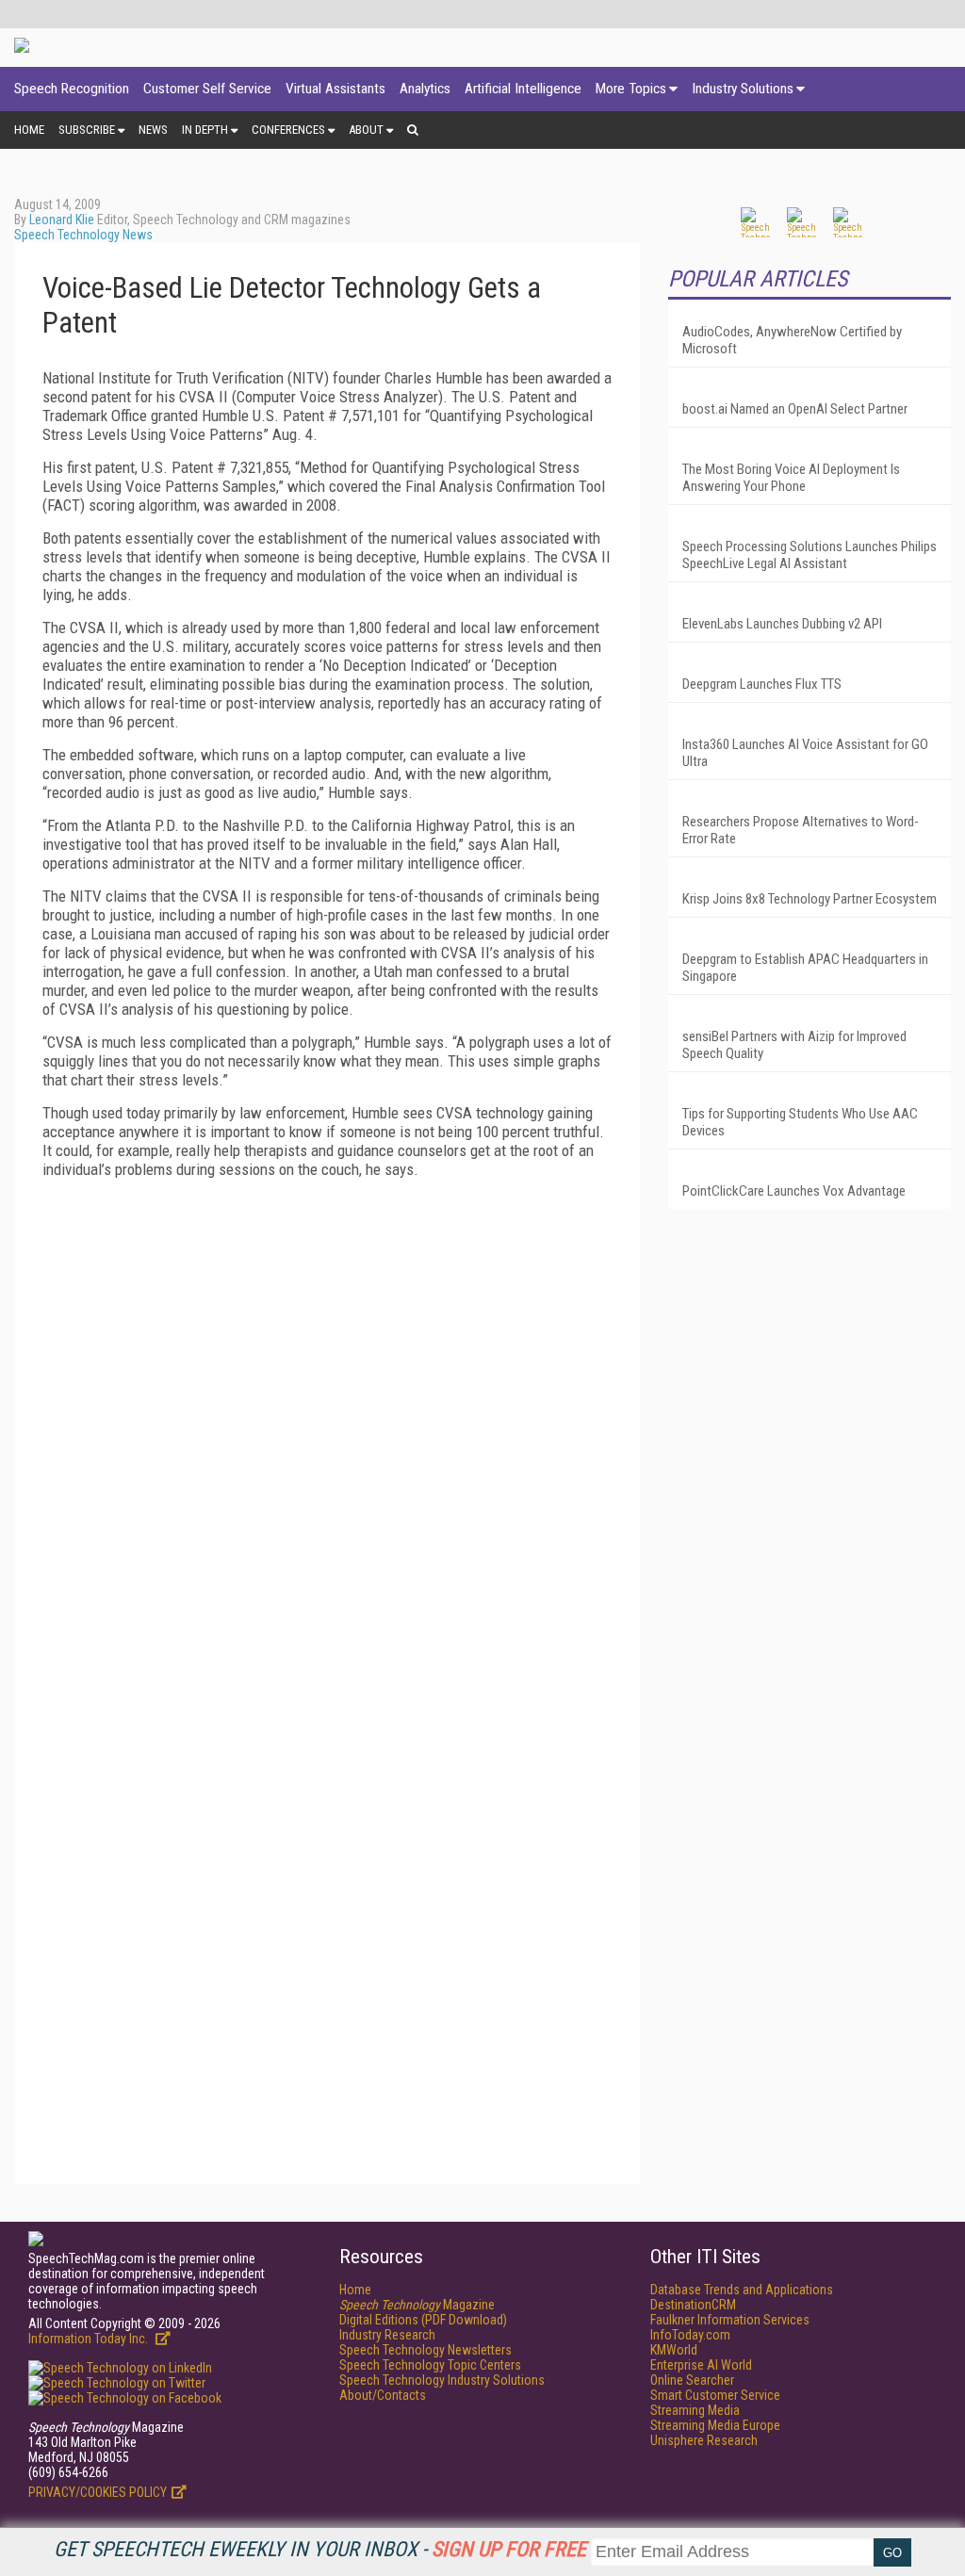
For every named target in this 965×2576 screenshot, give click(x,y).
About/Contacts (383, 2395)
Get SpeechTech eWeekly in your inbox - (320, 2549)
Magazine (417, 2305)
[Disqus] (327, 1428)
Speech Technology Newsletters (425, 2350)
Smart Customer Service (715, 2395)
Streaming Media (695, 2410)
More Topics (631, 89)
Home (29, 130)
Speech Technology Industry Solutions (442, 2380)
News (153, 130)
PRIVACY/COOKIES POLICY (98, 2492)
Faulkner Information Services (730, 2320)
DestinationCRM (693, 2305)
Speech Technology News (83, 235)
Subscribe (87, 130)
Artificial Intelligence (523, 89)
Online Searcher (692, 2380)
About (366, 130)
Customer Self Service (207, 89)
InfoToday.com (690, 2335)
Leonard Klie (62, 220)
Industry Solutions (743, 89)
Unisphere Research (704, 2440)
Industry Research (387, 2335)
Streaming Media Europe (715, 2425)
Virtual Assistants (335, 89)
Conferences (288, 130)
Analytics (425, 89)
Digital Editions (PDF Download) (423, 2320)
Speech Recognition (72, 89)
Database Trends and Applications (742, 2290)
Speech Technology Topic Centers (430, 2365)
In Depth (205, 130)
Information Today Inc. (90, 2339)
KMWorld (674, 2350)
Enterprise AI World (701, 2365)
